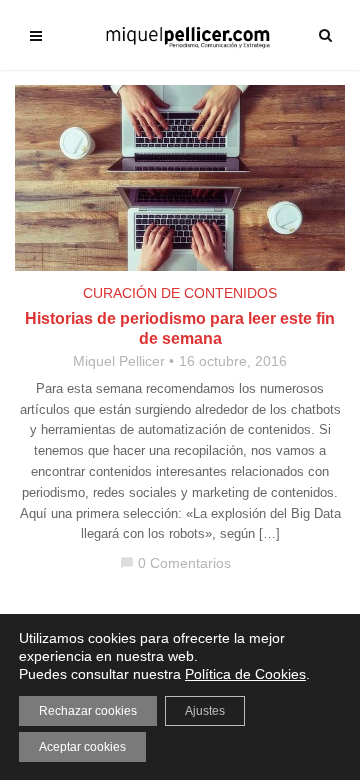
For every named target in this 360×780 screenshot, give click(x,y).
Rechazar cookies (88, 711)
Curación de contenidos (180, 293)
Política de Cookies (245, 674)
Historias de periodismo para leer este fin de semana (180, 328)
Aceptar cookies (82, 747)
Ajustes (205, 711)
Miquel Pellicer (119, 361)
